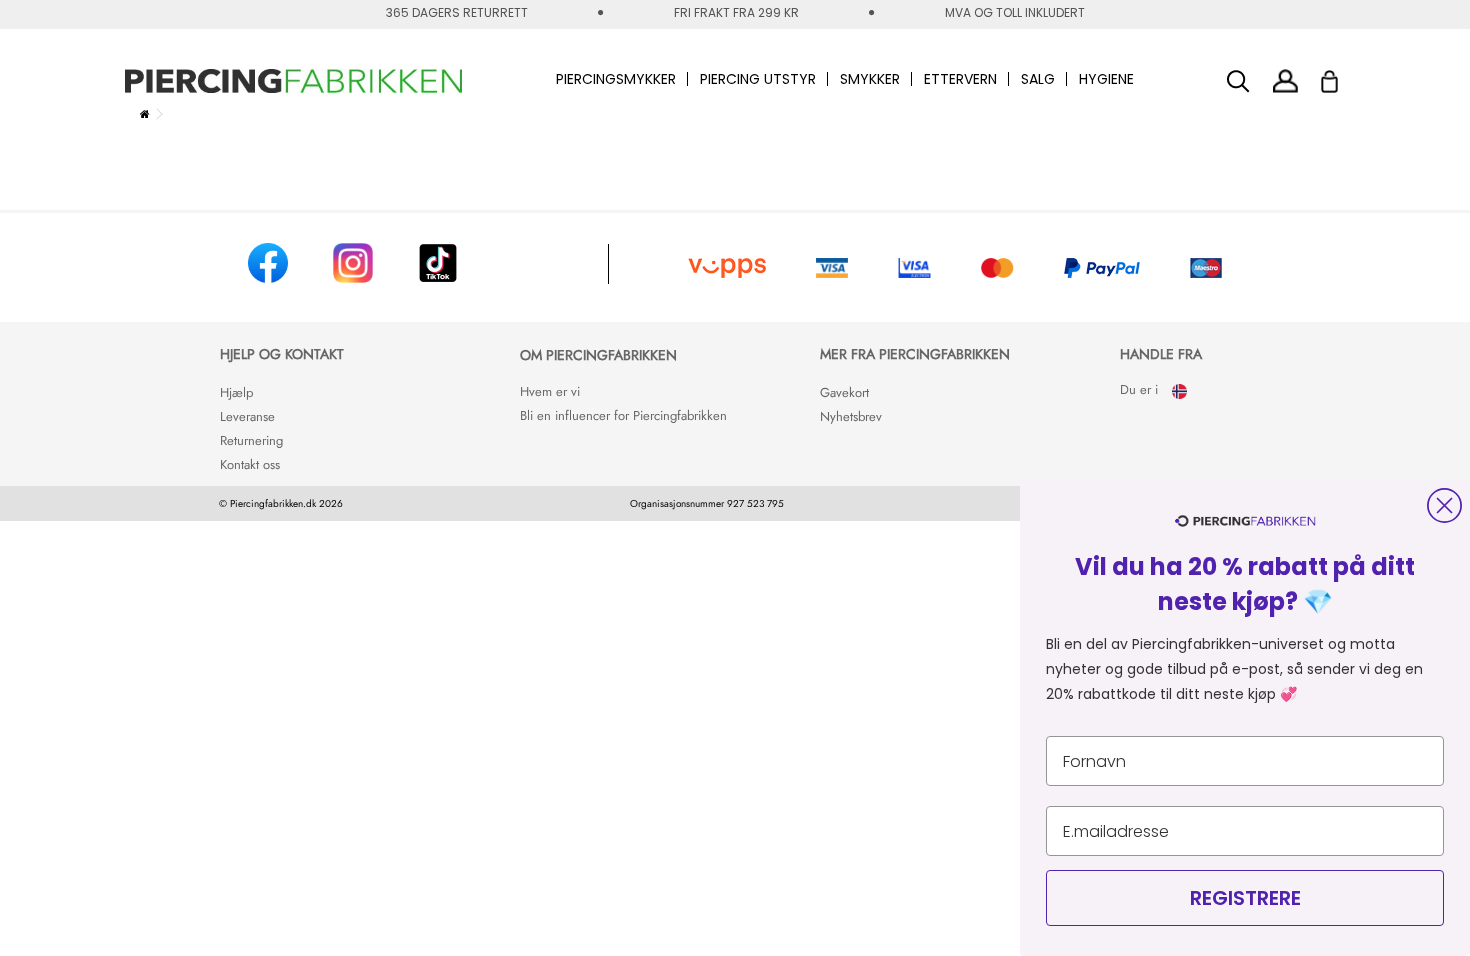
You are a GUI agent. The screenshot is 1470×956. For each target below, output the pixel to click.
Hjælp (236, 392)
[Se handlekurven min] (1342, 76)
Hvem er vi (550, 391)
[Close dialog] (1444, 505)
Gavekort (844, 392)
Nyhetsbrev (851, 416)
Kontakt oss (250, 464)
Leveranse (247, 416)
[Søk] (1238, 81)
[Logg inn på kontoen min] (1285, 80)
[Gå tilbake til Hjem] (145, 114)
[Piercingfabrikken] (294, 81)
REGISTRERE (1245, 898)
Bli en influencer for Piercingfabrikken (623, 415)
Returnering (251, 440)
